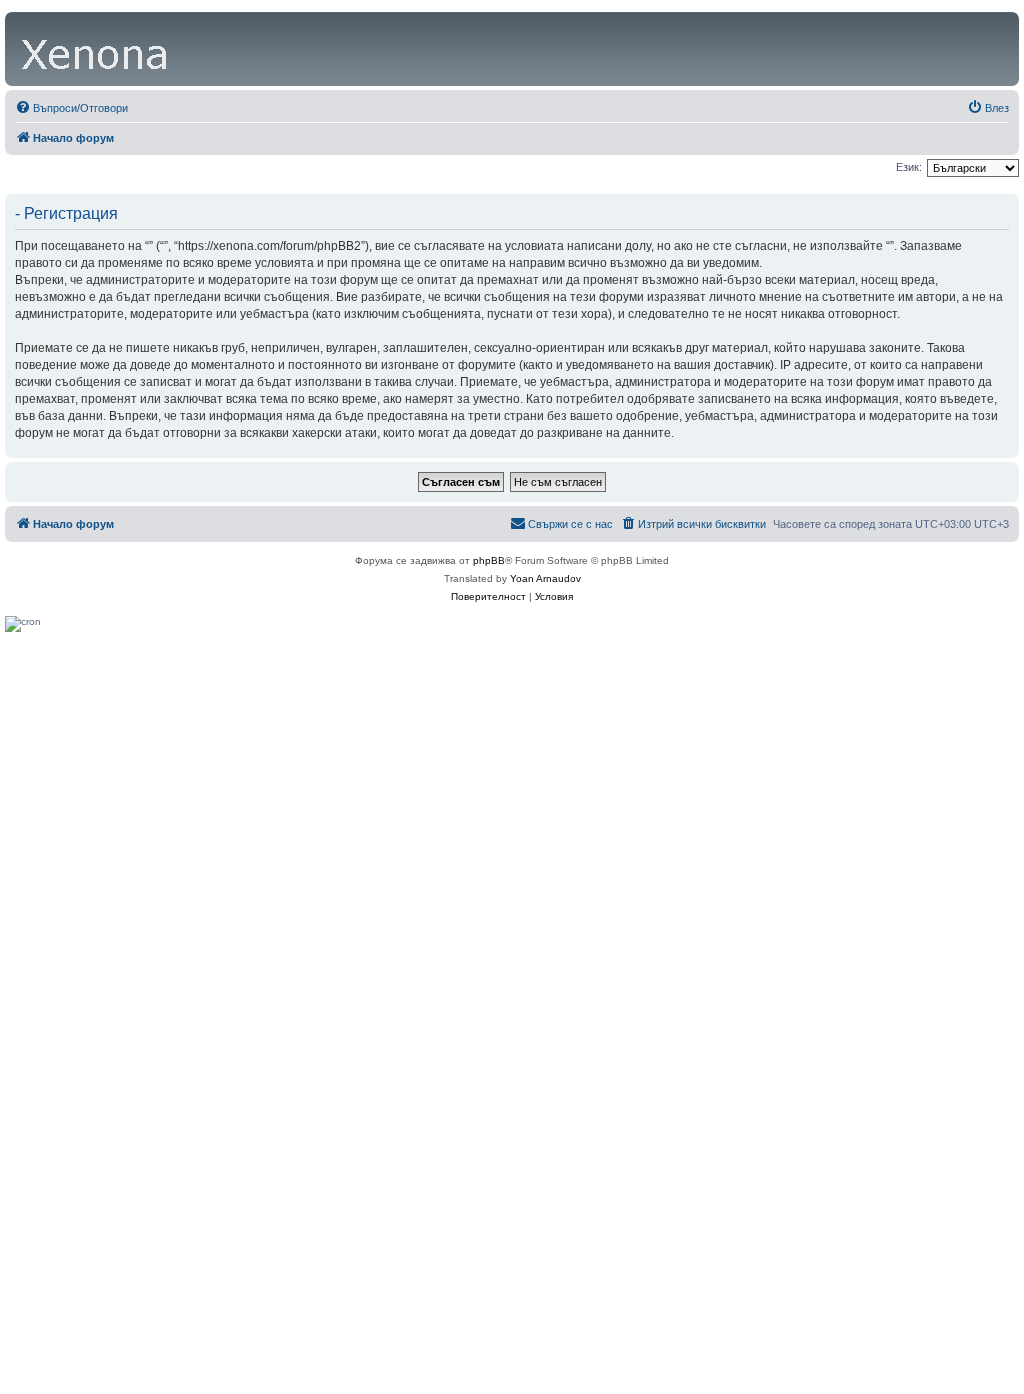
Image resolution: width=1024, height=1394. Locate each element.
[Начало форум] (96, 49)
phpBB (489, 560)
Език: (909, 167)
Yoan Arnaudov (545, 578)
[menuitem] (71, 108)
